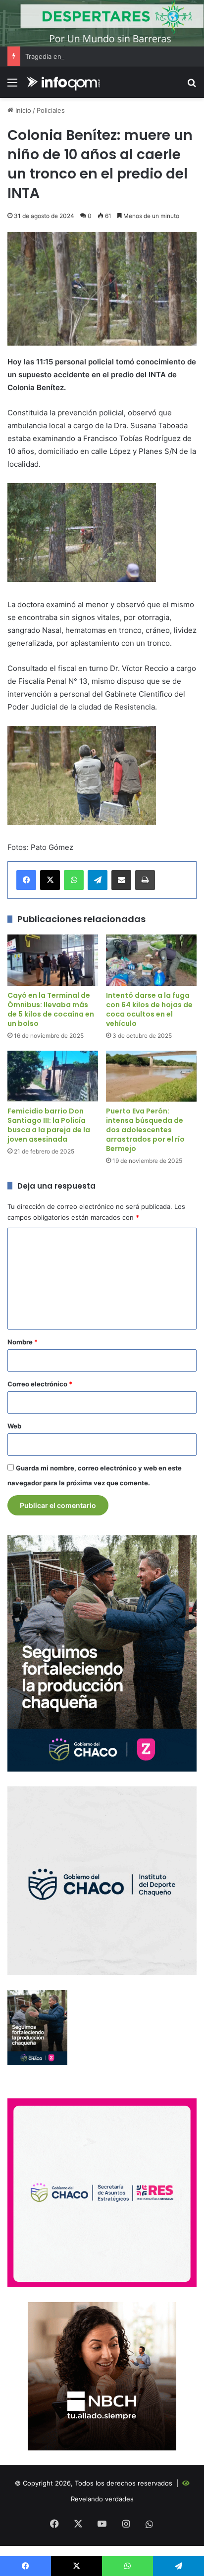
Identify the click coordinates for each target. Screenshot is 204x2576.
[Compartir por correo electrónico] (121, 880)
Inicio (22, 110)
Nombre (23, 1342)
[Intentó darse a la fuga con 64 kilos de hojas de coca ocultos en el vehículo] (151, 960)
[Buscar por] (192, 86)
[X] (50, 880)
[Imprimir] (145, 880)
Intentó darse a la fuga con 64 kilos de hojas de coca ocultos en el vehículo (149, 1009)
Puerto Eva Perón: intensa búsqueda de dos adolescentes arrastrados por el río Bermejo (145, 1130)
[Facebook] (26, 880)
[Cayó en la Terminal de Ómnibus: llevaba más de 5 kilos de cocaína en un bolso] (53, 960)
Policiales (51, 110)
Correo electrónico (40, 1384)
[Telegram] (98, 880)
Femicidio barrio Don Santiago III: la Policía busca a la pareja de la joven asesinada (49, 1125)
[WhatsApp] (74, 880)
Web (14, 1426)
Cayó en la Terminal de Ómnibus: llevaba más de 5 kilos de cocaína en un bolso (51, 1009)
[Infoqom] (64, 82)
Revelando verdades (102, 2499)
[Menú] (12, 86)
